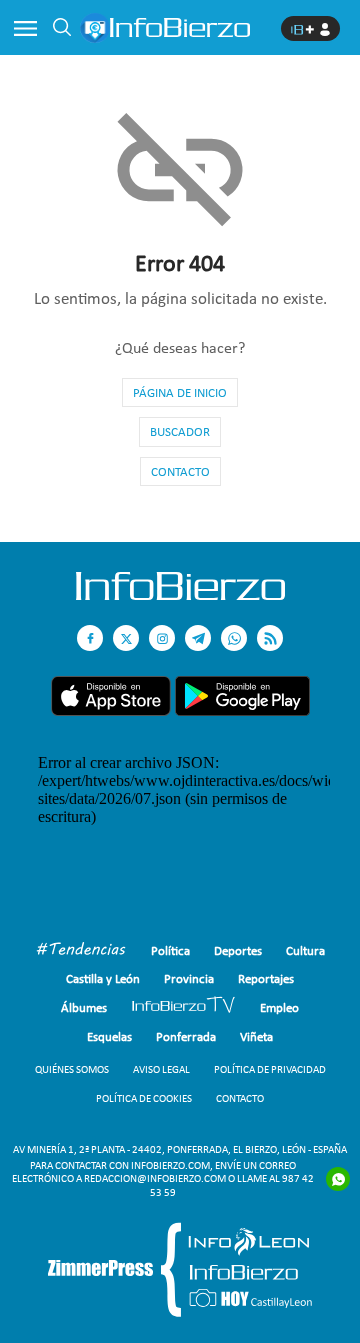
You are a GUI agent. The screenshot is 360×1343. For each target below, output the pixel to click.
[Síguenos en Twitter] (126, 638)
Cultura (305, 950)
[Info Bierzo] (180, 594)
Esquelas (109, 1036)
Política (170, 950)
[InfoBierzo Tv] (183, 1007)
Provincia (189, 978)
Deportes (238, 950)
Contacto (180, 471)
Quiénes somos (72, 1069)
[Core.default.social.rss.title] (270, 638)
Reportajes (266, 978)
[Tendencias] (81, 951)
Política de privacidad (270, 1069)
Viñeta (256, 1036)
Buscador (180, 431)
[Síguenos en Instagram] (162, 638)
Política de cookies (144, 1098)
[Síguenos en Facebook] (90, 638)
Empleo (279, 1007)
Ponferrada (186, 1036)
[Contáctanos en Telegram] (198, 638)
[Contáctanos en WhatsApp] (234, 638)
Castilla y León (103, 978)
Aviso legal (161, 1069)
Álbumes (84, 1007)
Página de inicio (180, 392)
